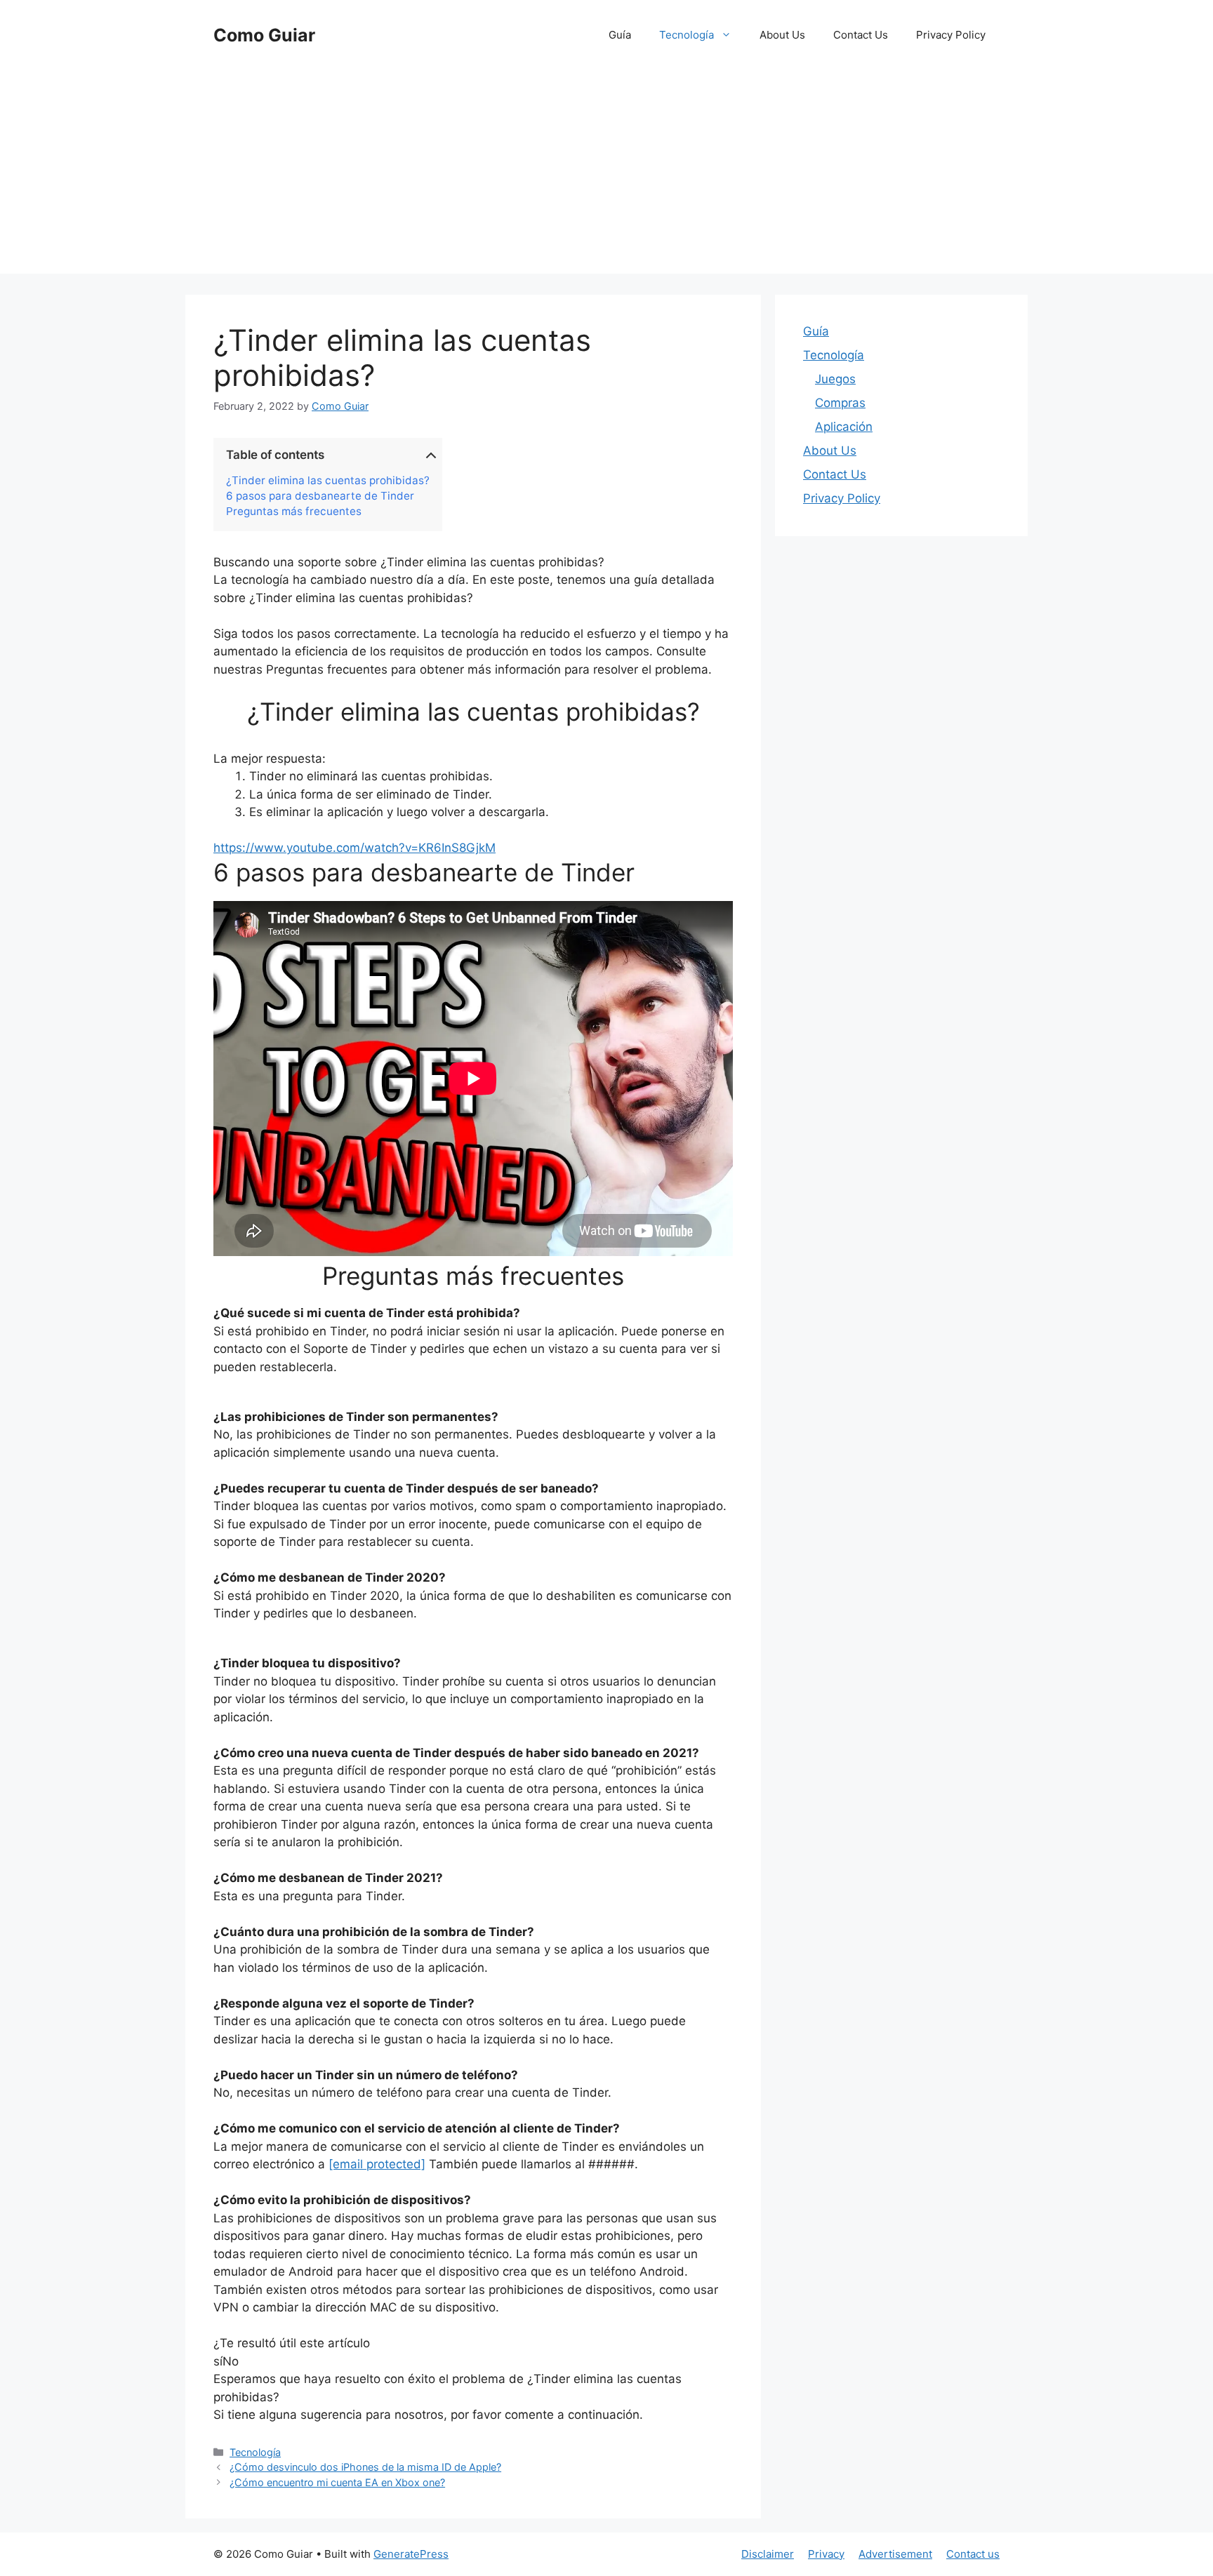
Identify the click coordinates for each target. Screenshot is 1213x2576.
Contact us (973, 2554)
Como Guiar (264, 35)
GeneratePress (411, 2554)
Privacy (826, 2554)
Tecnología (687, 35)
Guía (620, 35)
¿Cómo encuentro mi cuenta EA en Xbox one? (337, 2482)
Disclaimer (768, 2554)
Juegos (835, 379)
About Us (782, 35)
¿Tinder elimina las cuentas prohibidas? (328, 481)
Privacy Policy (951, 35)
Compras (840, 403)
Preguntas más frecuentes (294, 512)
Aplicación (844, 427)
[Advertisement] (606, 175)
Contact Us (861, 35)
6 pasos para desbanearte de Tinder (320, 496)
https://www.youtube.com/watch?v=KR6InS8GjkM (354, 848)
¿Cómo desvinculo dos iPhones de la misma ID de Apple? (365, 2467)
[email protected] (377, 2164)
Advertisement (895, 2554)
